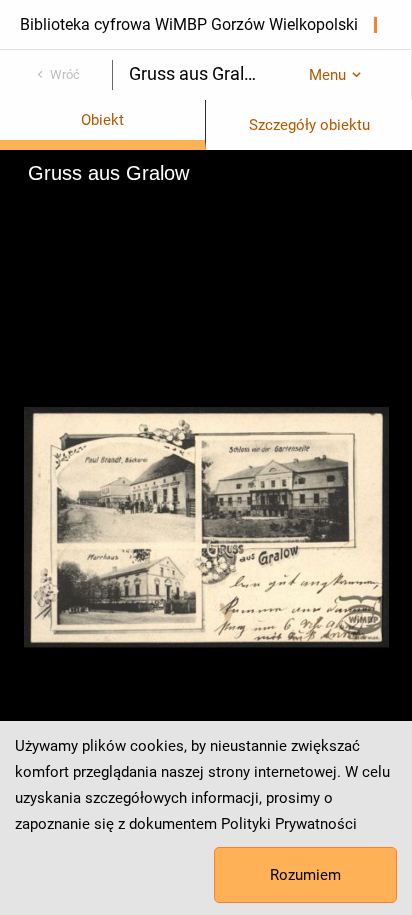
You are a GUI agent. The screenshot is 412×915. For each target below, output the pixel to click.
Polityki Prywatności (289, 824)
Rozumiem (305, 875)
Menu (327, 75)
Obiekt (102, 120)
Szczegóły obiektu (309, 125)
